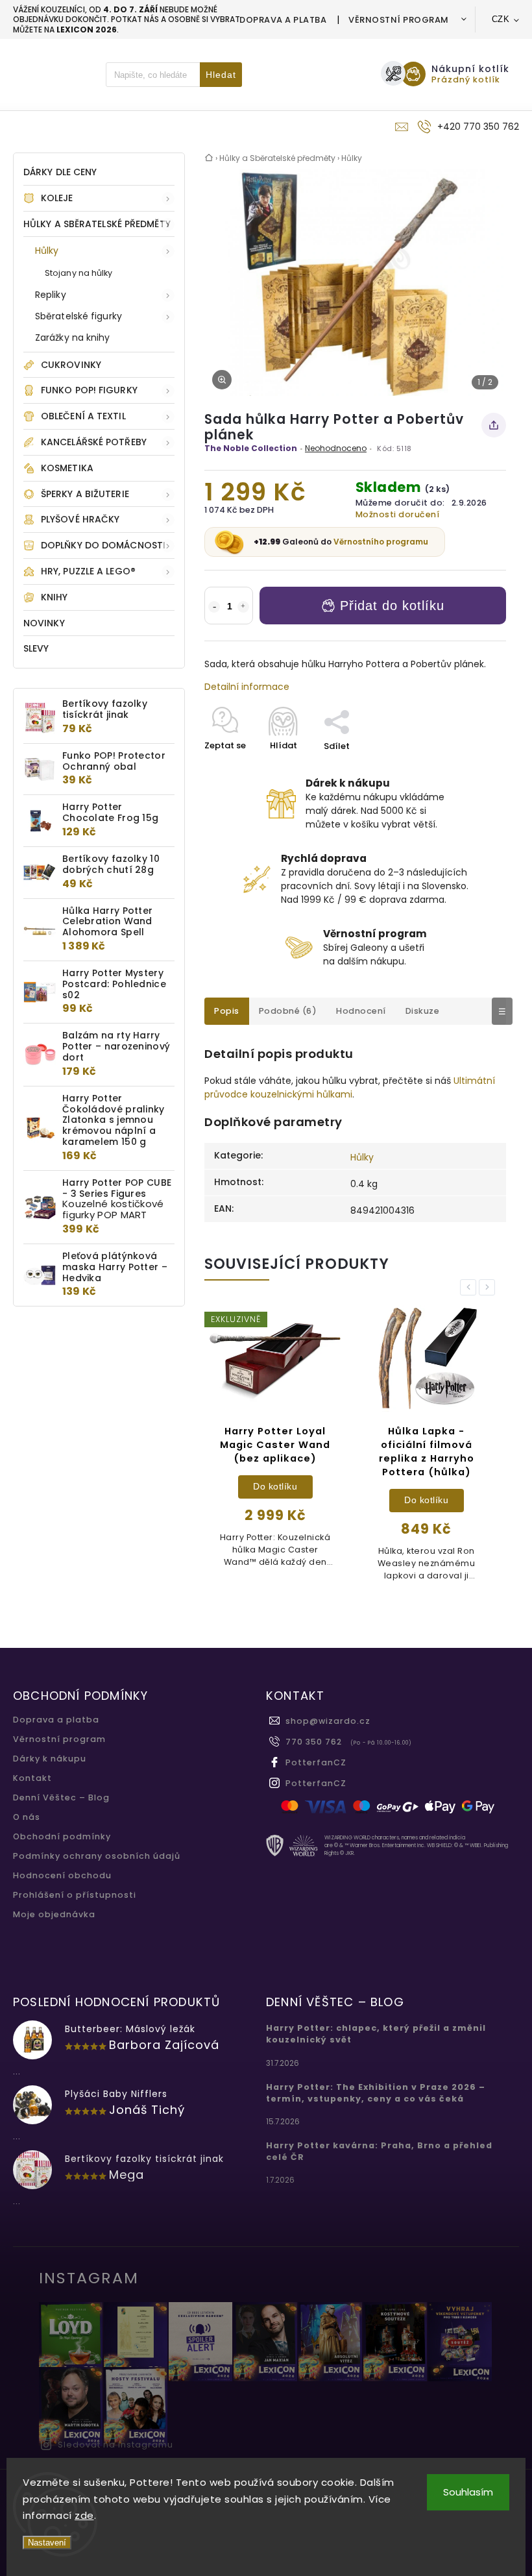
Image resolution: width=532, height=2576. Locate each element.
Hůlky (47, 251)
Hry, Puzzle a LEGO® (88, 571)
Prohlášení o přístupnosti (75, 1895)
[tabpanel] (275, 1443)
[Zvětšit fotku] (222, 380)
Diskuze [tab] (423, 1011)
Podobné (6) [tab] (288, 1011)
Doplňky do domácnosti (103, 545)
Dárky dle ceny (60, 172)
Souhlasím (468, 2492)
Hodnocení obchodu (62, 1875)
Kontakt (32, 1778)
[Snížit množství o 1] (214, 607)
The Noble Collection (251, 448)
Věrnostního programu (381, 542)
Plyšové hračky (80, 519)
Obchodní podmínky (62, 1836)
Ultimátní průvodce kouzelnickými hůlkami (350, 1087)
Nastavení (47, 2543)
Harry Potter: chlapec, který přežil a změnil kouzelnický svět (376, 2034)
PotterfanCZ (316, 1762)
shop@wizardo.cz (328, 1721)
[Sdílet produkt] (494, 425)
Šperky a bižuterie (85, 494)
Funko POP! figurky (89, 390)
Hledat (221, 75)
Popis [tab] (227, 1011)
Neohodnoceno (336, 448)
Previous (470, 1287)
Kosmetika (67, 468)
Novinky (44, 623)
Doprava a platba (283, 20)
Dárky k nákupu (50, 1759)
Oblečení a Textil (83, 416)
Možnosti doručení (398, 514)
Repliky (51, 295)
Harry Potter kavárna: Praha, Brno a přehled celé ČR (379, 2151)
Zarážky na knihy (73, 337)
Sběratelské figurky (79, 316)
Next (489, 1287)
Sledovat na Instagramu (115, 2445)
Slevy (36, 648)
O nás (27, 1817)
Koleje (57, 198)
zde (84, 2515)
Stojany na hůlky (79, 273)
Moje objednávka (54, 1914)
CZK (501, 19)
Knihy (54, 597)
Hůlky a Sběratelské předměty (97, 224)
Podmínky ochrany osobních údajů (97, 1856)
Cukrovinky (71, 365)
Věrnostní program (399, 20)
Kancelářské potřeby (94, 442)
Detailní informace (247, 687)
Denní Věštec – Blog (61, 1797)
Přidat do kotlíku (392, 606)
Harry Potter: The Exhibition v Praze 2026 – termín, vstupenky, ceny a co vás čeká (376, 2093)
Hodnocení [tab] (361, 1011)
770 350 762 (314, 1742)
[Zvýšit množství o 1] (243, 607)
